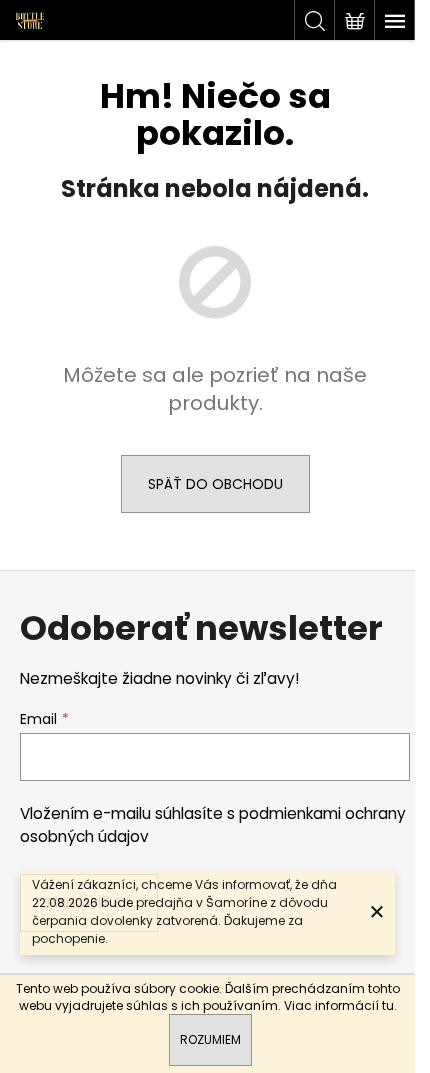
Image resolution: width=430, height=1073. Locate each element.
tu (388, 1005)
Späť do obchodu (215, 484)
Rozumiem (210, 1039)
